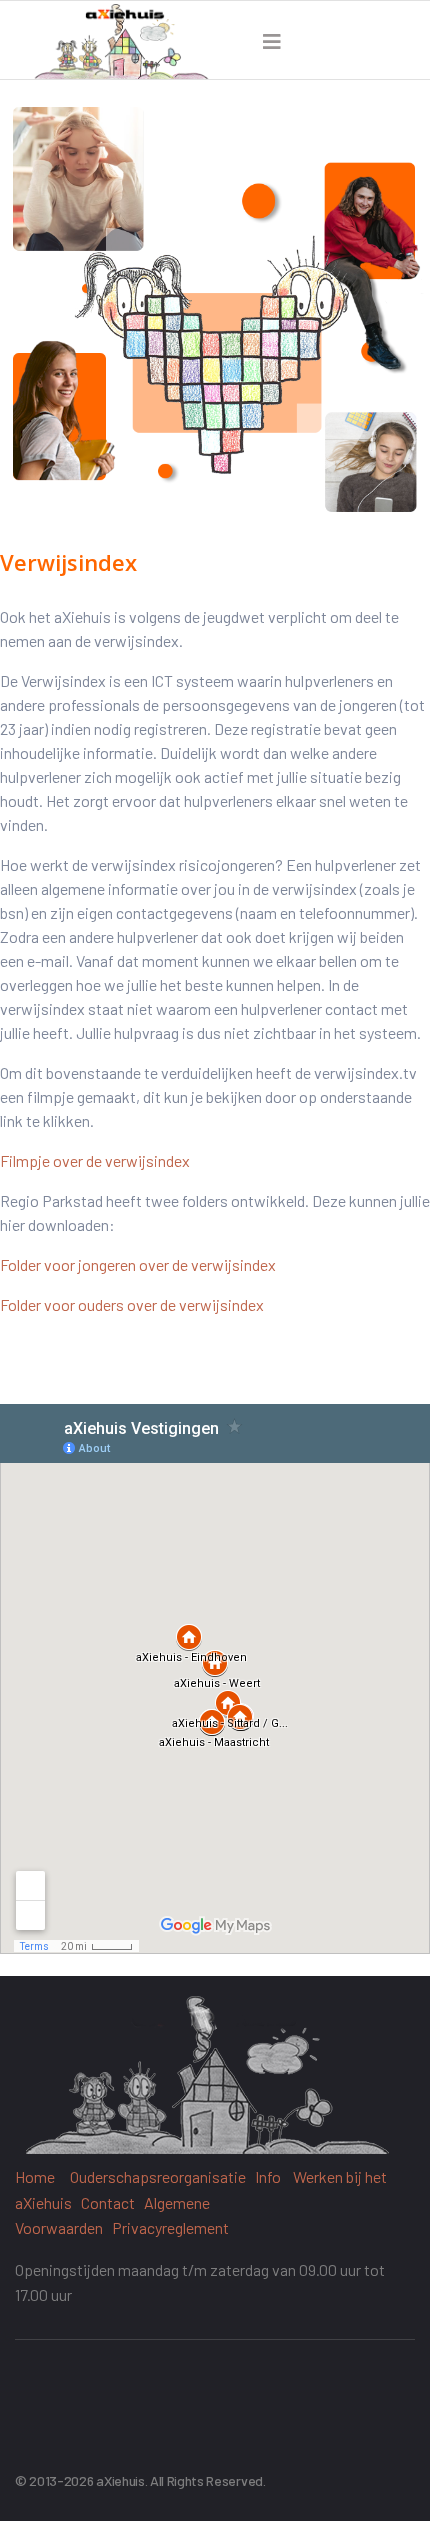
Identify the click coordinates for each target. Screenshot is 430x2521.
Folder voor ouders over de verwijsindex (132, 1304)
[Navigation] (272, 41)
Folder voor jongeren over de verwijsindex (138, 1264)
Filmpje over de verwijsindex (95, 1160)
